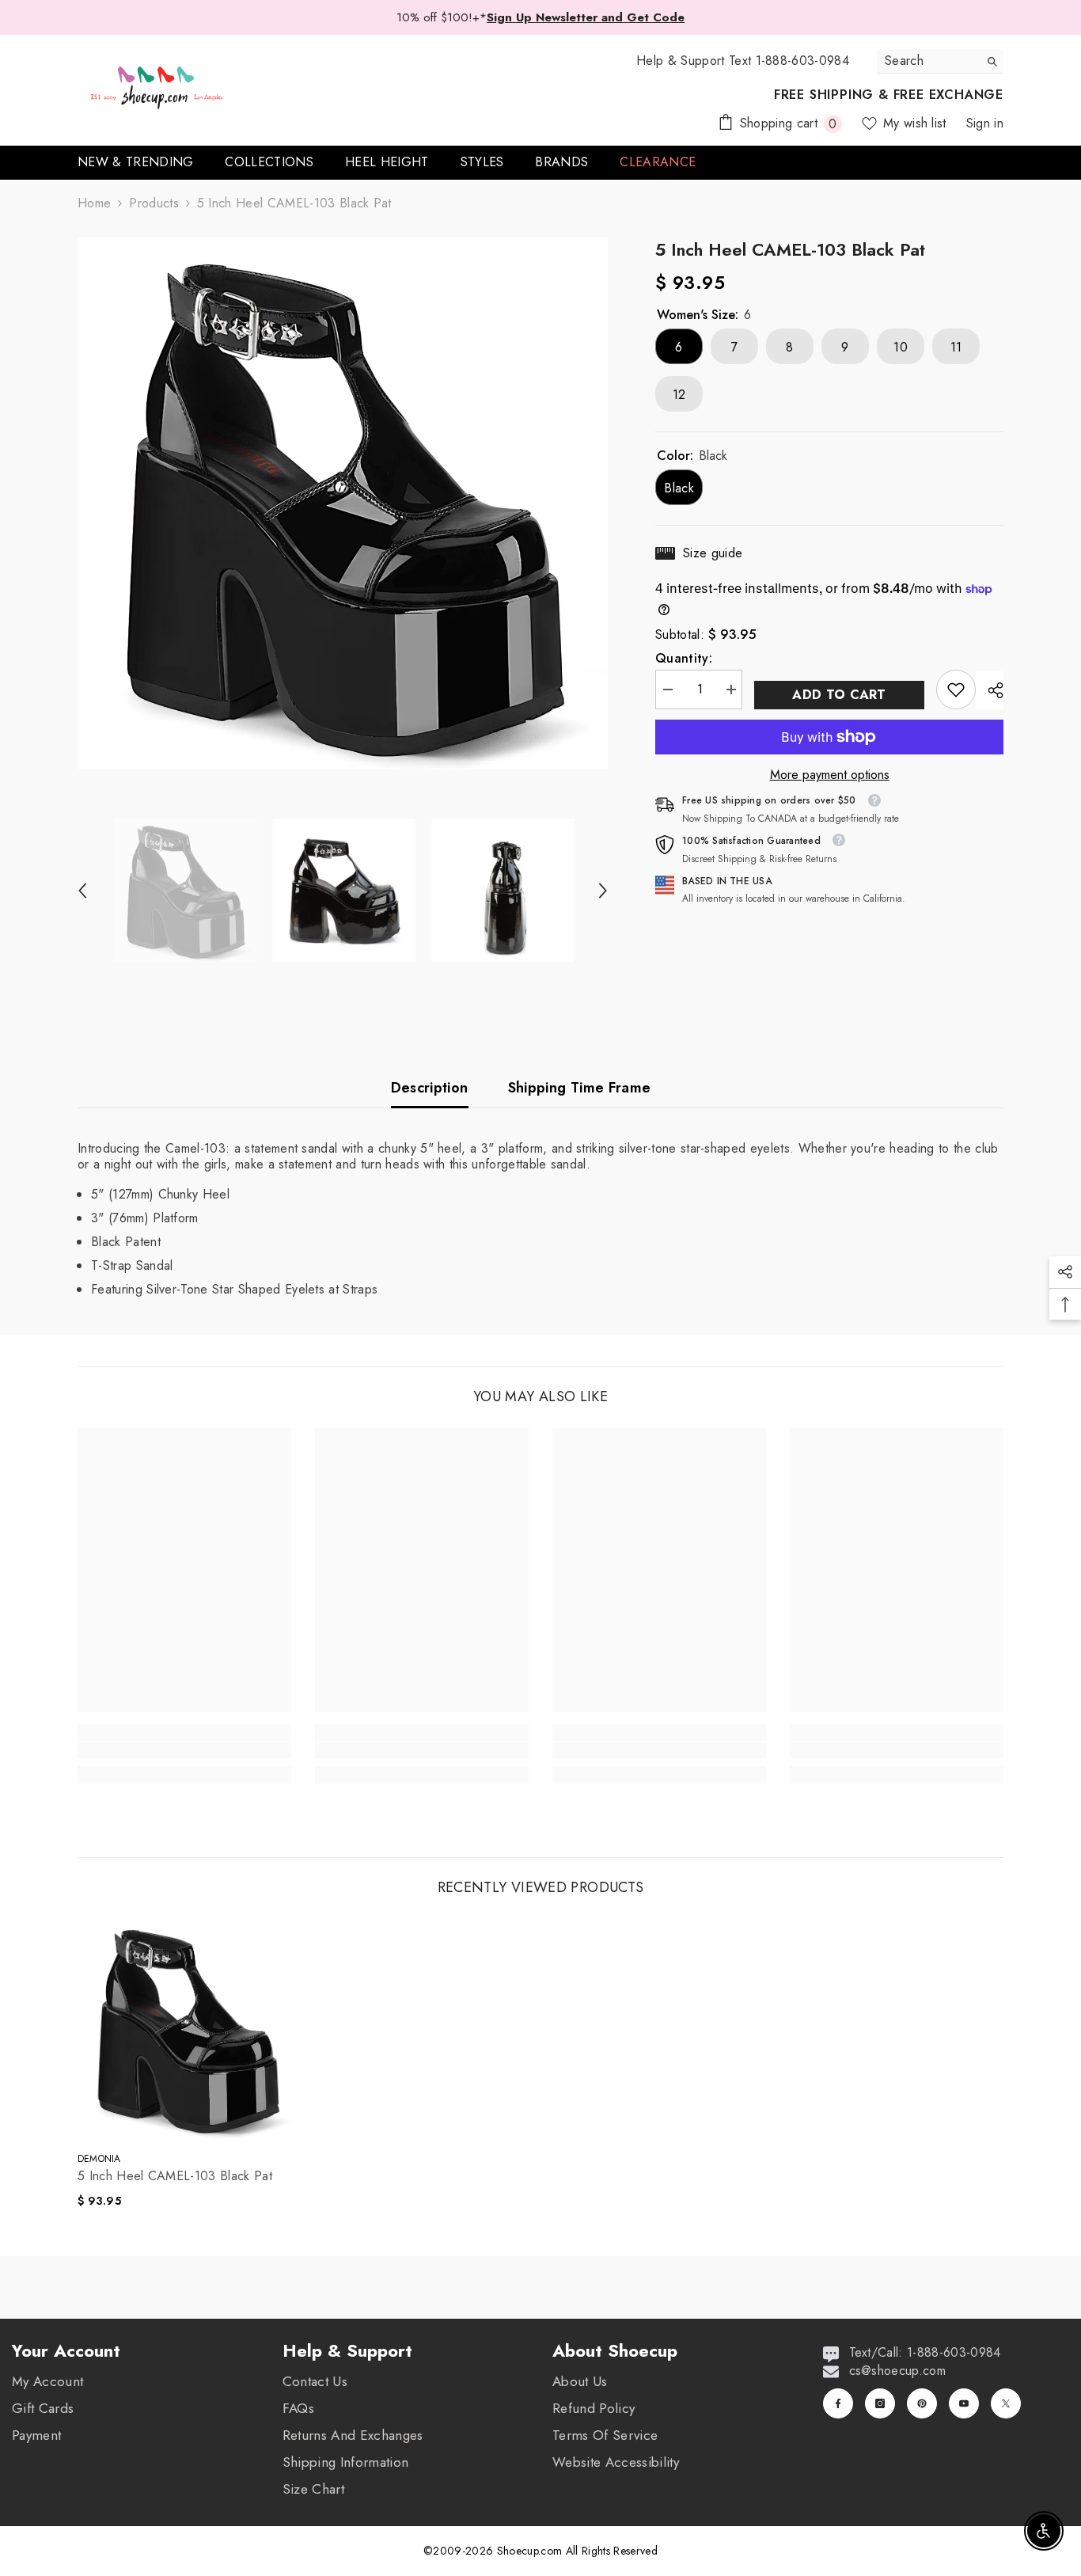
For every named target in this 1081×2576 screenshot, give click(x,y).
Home (94, 203)
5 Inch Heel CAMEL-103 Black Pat (175, 2176)
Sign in (985, 123)
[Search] (940, 61)
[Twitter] (1006, 2403)
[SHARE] (990, 690)
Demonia (99, 2159)
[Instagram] (880, 2403)
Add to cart (839, 695)
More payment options (830, 775)
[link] (956, 690)
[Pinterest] (922, 2403)
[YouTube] (964, 2403)
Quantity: (684, 659)
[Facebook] (838, 2403)
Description (430, 1088)
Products (154, 203)
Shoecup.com (531, 2551)
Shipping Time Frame (580, 1088)
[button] (82, 891)
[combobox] (928, 61)
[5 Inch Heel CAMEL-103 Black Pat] (188, 2029)
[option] (343, 503)
